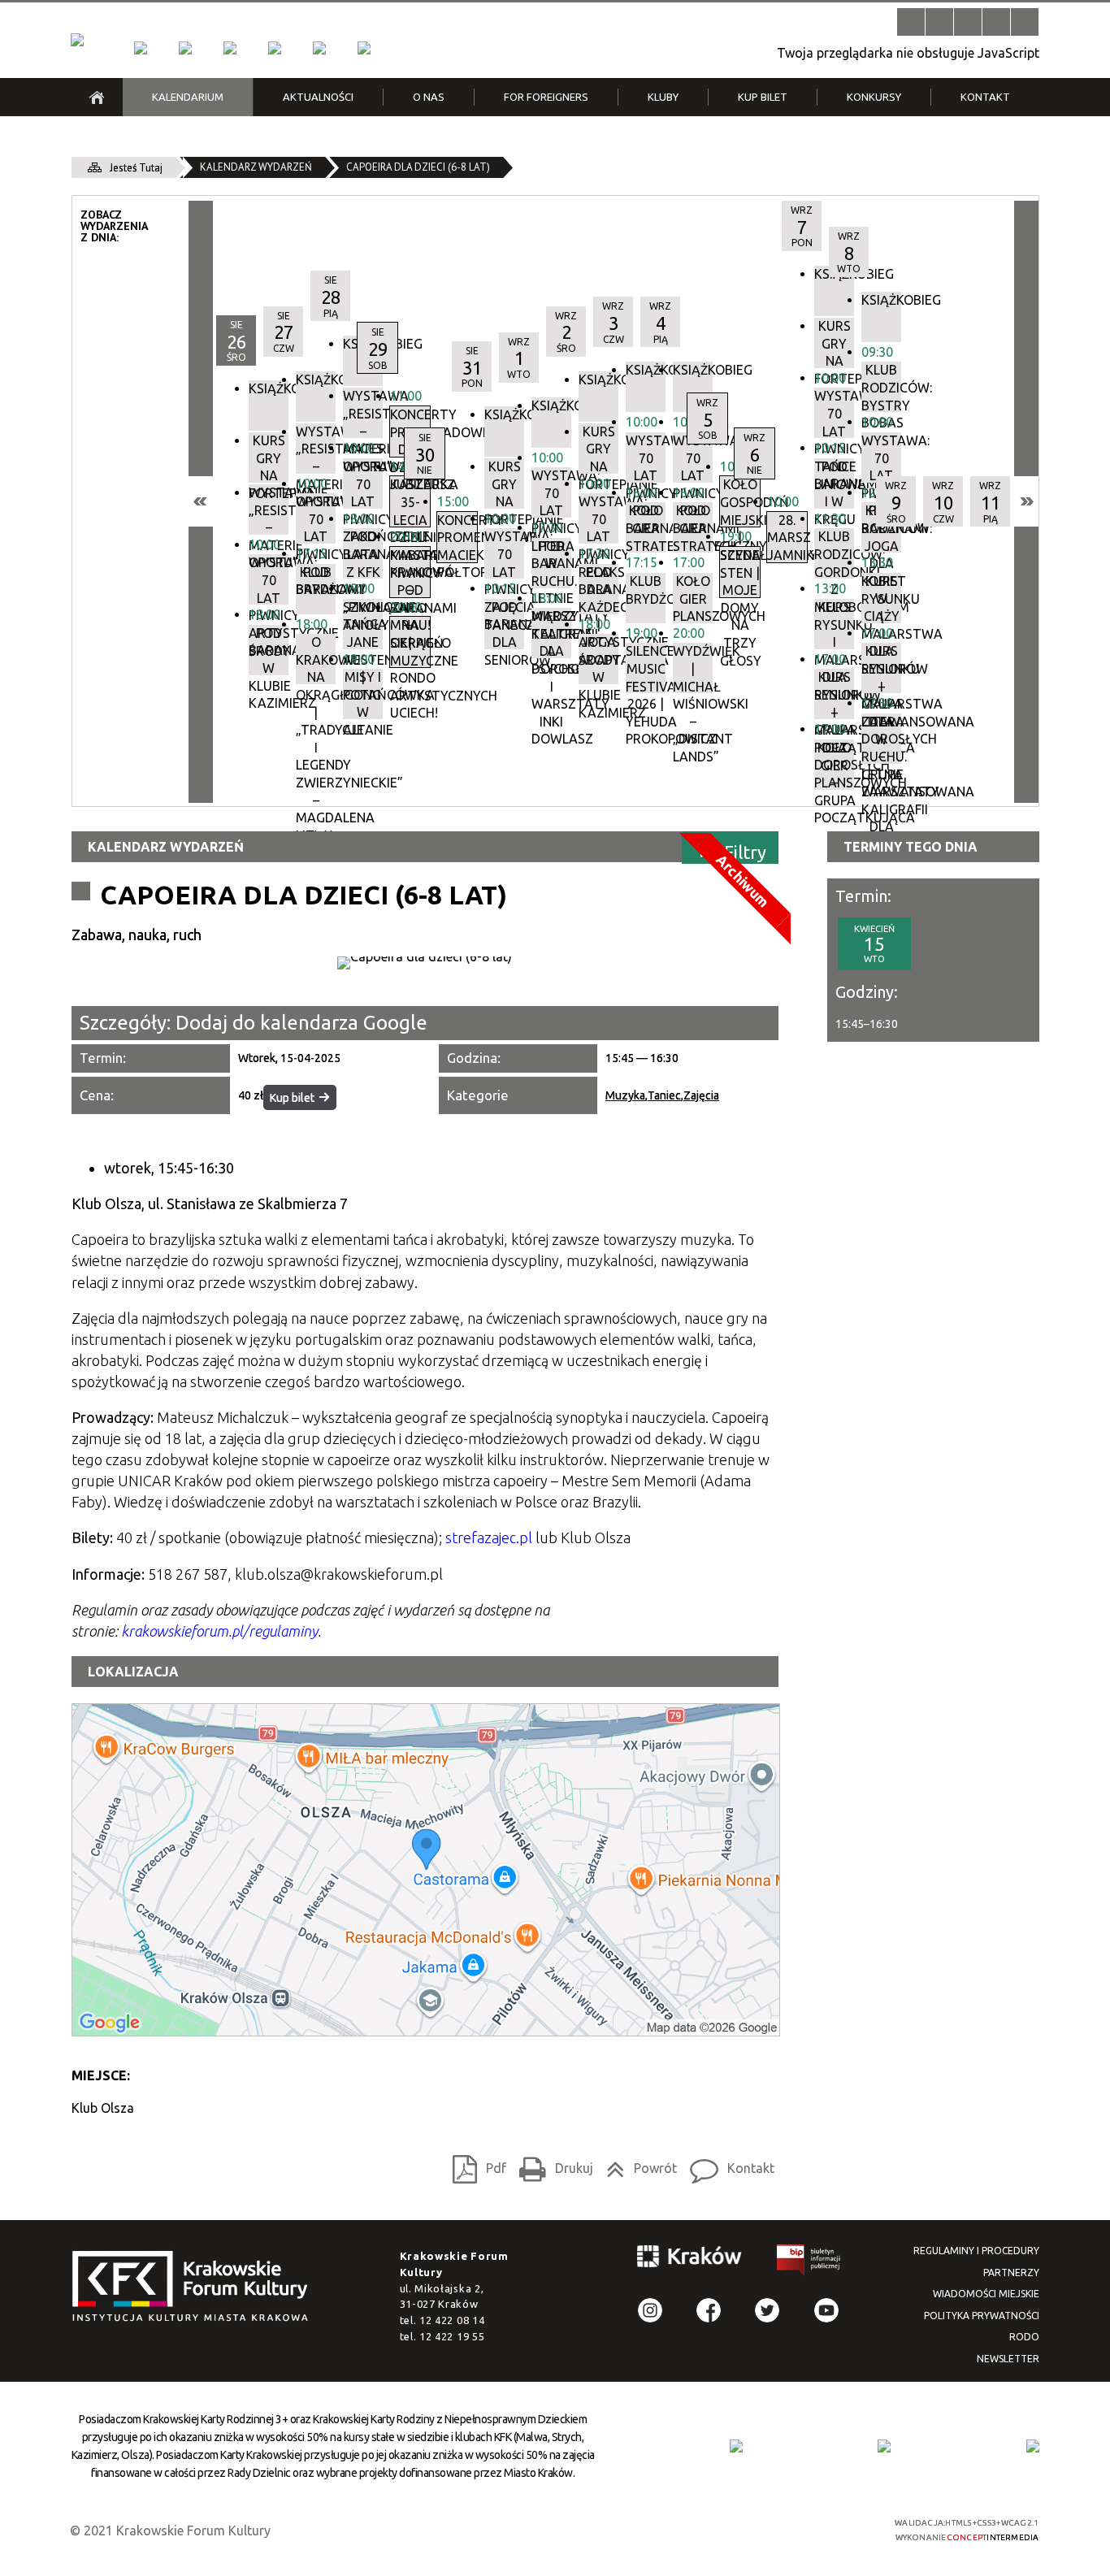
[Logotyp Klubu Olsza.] (425, 963)
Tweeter (767, 2310)
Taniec (664, 1095)
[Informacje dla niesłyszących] (996, 22)
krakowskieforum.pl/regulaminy (219, 1631)
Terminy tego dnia (911, 847)
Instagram (650, 2310)
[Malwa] (141, 48)
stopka (195, 2287)
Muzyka (625, 1095)
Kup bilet (292, 1098)
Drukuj (552, 2165)
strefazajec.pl (489, 1537)
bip (809, 2263)
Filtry (745, 851)
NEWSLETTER (1008, 2359)
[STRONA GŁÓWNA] (97, 97)
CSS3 (770, 2528)
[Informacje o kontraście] (1025, 22)
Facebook (709, 2310)
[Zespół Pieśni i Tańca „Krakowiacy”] (364, 48)
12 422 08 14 (452, 2320)
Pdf (475, 2165)
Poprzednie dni (201, 501)
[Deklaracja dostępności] (968, 22)
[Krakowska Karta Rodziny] (736, 2446)
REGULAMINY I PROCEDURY (976, 2251)
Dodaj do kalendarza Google (301, 1023)
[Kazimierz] (230, 48)
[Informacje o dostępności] (939, 22)
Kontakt (728, 2165)
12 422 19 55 (452, 2336)
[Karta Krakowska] (1033, 2446)
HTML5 (746, 2528)
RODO (1024, 2337)
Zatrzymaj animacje (911, 22)
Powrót (637, 2165)
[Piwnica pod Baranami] (319, 48)
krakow (690, 2259)
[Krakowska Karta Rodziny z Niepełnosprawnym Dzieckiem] (884, 2446)
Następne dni (1026, 501)
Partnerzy (1011, 2272)
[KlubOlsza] (185, 48)
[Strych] (275, 48)
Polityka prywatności (982, 2316)
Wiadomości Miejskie (986, 2294)
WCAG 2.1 (822, 2528)
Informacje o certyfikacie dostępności (569, 2530)
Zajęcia (701, 1095)
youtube (826, 2310)
